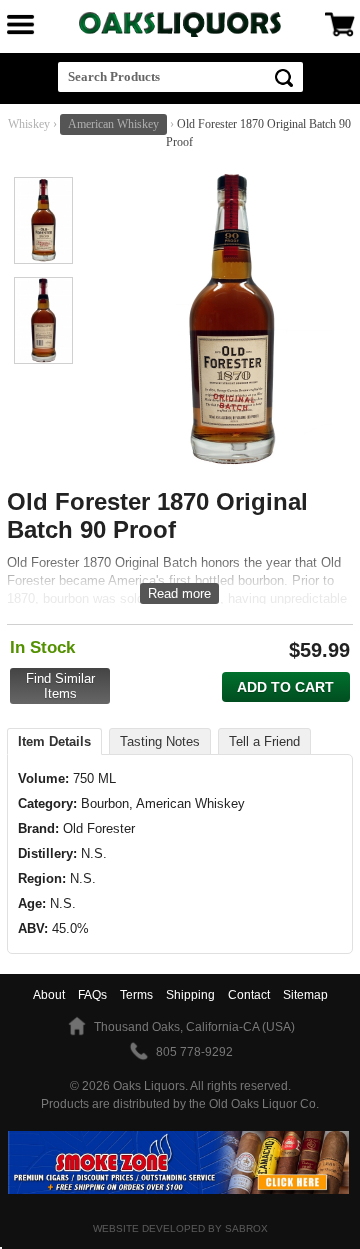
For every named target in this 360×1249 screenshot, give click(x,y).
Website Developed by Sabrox (180, 1228)
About (49, 995)
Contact (249, 995)
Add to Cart (285, 687)
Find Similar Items (60, 686)
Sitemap (305, 995)
